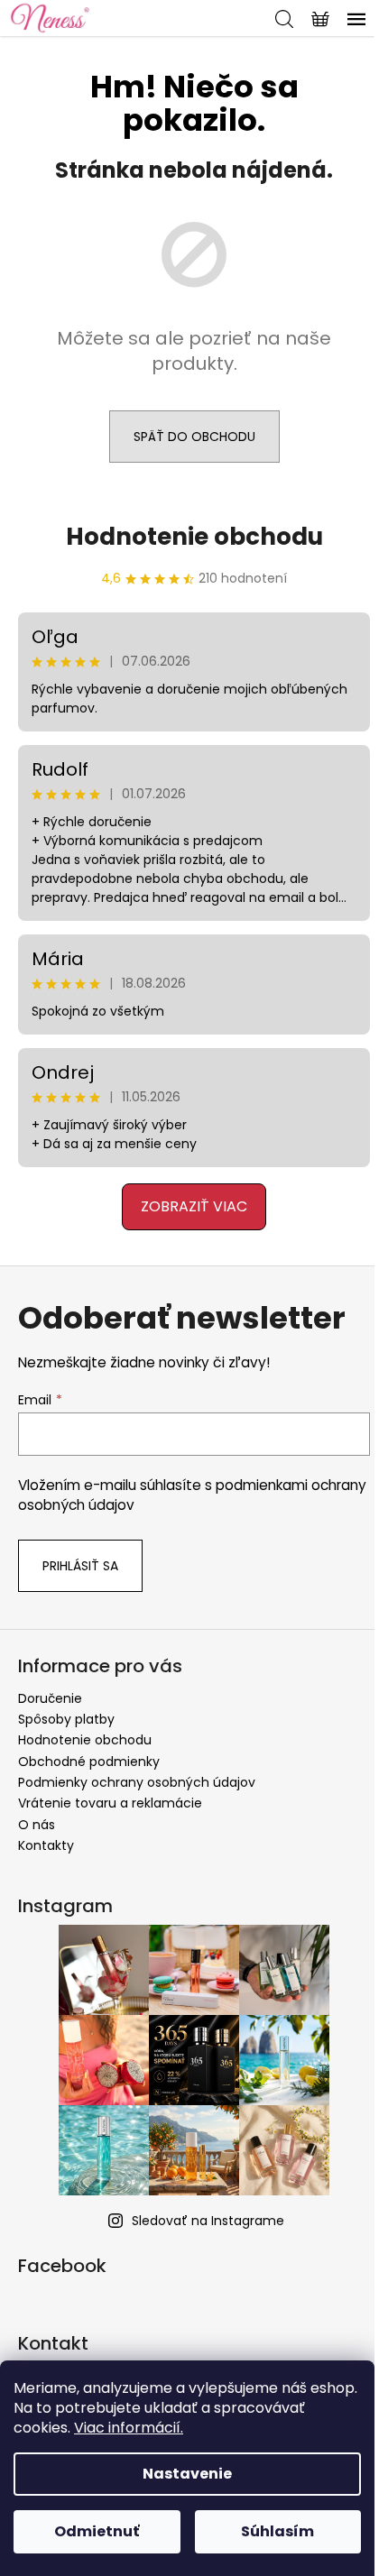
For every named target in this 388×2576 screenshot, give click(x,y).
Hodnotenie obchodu (194, 537)
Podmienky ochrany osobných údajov (137, 1782)
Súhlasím (277, 2531)
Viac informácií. (129, 2428)
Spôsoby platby (66, 1719)
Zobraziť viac (194, 1206)
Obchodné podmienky (89, 1762)
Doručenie (50, 1698)
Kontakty (46, 1845)
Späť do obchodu (194, 437)
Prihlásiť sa (80, 1566)
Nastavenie (187, 2474)
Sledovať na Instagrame (208, 2221)
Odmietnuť (97, 2531)
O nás (37, 1825)
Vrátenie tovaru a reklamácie (110, 1803)
